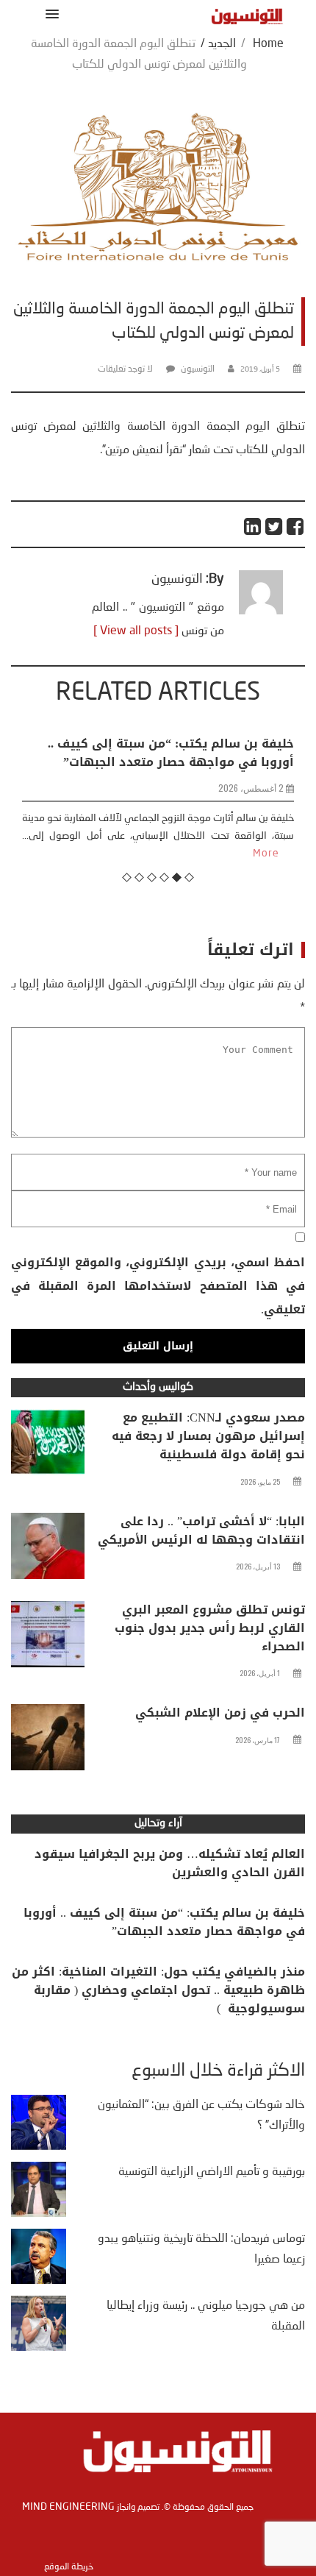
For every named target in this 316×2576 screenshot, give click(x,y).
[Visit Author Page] (261, 611)
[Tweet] (274, 526)
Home (268, 44)
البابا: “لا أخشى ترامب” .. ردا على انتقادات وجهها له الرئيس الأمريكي (201, 1530)
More (266, 854)
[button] (50, 14)
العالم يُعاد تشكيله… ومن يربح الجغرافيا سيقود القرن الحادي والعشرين (170, 1863)
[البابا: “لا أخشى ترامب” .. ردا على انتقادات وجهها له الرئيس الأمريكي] (48, 1550)
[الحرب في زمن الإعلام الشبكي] (48, 1741)
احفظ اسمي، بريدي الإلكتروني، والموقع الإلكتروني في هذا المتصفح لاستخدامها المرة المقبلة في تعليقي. (158, 1286)
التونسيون (198, 369)
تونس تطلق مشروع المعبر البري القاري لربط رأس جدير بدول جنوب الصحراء (210, 1628)
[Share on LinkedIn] (253, 526)
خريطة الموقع (69, 2567)
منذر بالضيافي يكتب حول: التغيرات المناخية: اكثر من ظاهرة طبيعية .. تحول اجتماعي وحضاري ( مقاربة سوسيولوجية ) (158, 1990)
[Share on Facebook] (296, 526)
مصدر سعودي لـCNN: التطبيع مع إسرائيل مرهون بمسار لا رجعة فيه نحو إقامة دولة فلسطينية (208, 1436)
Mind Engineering (68, 2507)
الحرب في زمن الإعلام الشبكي (220, 1713)
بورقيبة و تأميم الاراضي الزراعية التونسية (212, 2172)
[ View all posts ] (136, 631)
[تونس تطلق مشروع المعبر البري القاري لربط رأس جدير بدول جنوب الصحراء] (48, 1638)
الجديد (222, 44)
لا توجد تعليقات (125, 369)
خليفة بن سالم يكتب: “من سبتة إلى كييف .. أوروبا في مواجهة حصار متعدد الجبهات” (171, 753)
